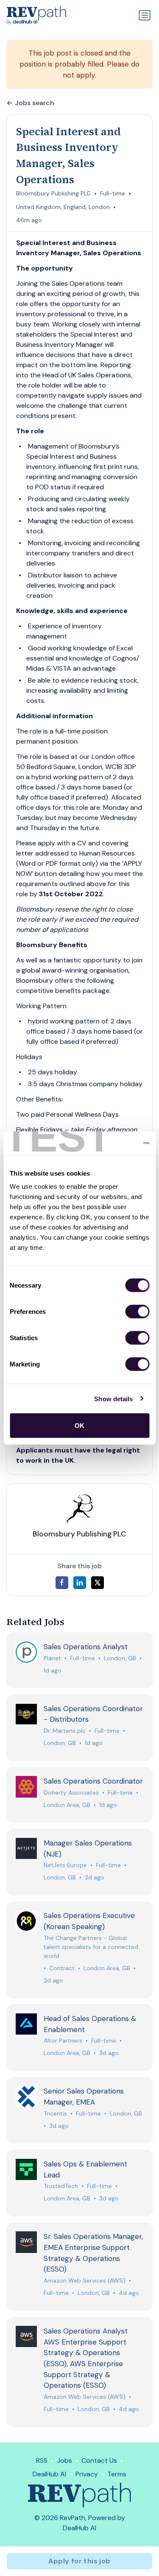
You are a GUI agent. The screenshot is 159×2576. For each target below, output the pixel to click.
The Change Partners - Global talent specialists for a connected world (91, 1947)
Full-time (113, 193)
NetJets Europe (65, 1865)
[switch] (137, 1312)
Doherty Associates (71, 1793)
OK (79, 1426)
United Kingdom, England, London (63, 207)
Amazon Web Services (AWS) (85, 2280)
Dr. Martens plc (65, 1731)
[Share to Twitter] (98, 1583)
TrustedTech (61, 2186)
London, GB (120, 1658)
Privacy (87, 2474)
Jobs (64, 2460)
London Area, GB (67, 1805)
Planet (52, 1658)
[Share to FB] (62, 1583)
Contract (62, 1968)
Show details (113, 1398)
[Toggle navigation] (145, 15)
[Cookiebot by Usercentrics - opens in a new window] (113, 1143)
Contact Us (99, 2460)
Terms (117, 2474)
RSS (42, 2460)
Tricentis (55, 2113)
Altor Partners (63, 2041)
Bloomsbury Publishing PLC (53, 193)
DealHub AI (49, 2474)
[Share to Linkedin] (80, 1583)
